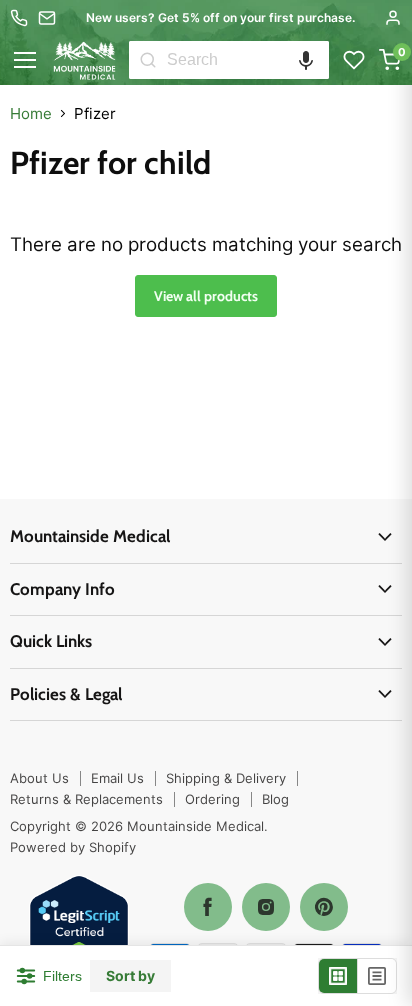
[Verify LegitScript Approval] (79, 926)
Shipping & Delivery (226, 778)
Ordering (212, 799)
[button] (306, 60)
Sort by (130, 976)
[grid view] (338, 976)
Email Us (117, 778)
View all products (206, 296)
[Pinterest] (324, 907)
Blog (275, 799)
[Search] (148, 60)
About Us (39, 778)
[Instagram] (266, 907)
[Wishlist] (354, 60)
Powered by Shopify (73, 847)
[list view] (377, 976)
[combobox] (248, 60)
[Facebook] (208, 907)
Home (31, 113)
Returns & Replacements (86, 799)
